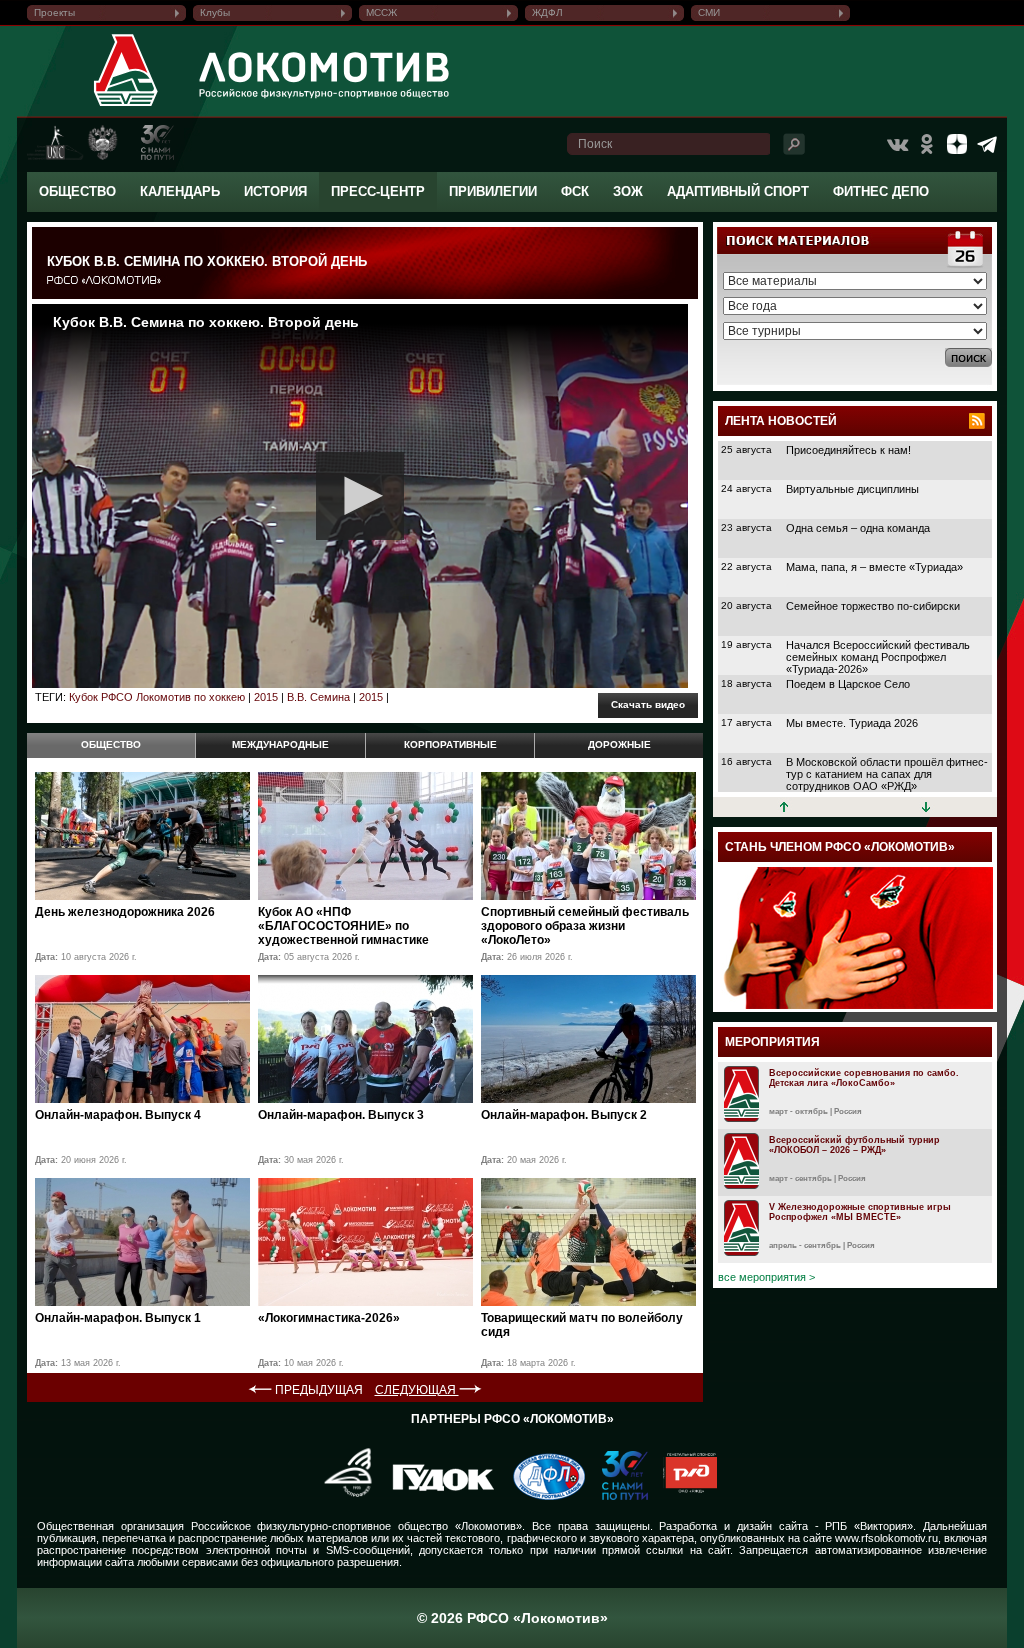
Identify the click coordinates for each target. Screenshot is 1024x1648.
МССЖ (381, 12)
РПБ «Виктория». (870, 1526)
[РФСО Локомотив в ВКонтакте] (897, 144)
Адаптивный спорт (738, 191)
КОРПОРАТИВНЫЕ (450, 744)
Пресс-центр (378, 191)
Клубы (215, 12)
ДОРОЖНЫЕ (619, 744)
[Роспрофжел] (341, 1496)
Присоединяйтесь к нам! (848, 450)
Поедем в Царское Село (848, 684)
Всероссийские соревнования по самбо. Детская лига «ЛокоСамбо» (864, 1078)
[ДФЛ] (541, 1496)
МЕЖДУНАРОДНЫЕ (280, 744)
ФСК (575, 191)
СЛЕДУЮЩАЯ (417, 1390)
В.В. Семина (318, 697)
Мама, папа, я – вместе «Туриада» (874, 567)
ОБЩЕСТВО (111, 744)
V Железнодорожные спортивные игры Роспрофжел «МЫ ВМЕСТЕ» (860, 1212)
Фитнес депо (881, 191)
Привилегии (493, 191)
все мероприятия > (766, 1277)
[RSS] (977, 421)
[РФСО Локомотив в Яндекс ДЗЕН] (957, 144)
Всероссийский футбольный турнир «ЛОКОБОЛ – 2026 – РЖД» (854, 1145)
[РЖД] (682, 1496)
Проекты (54, 12)
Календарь (180, 191)
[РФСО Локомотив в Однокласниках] (927, 144)
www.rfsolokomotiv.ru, (888, 1538)
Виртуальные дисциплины (852, 489)
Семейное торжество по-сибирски (873, 606)
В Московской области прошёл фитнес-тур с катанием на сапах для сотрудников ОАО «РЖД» (887, 774)
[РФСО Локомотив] (126, 106)
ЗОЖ (628, 191)
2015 (266, 697)
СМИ (709, 12)
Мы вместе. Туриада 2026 (852, 723)
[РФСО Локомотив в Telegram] (987, 144)
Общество (77, 191)
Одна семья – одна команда (858, 528)
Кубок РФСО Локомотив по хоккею (157, 697)
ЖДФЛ (547, 12)
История (275, 191)
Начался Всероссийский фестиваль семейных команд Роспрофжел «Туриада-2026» (878, 657)
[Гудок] (436, 1496)
